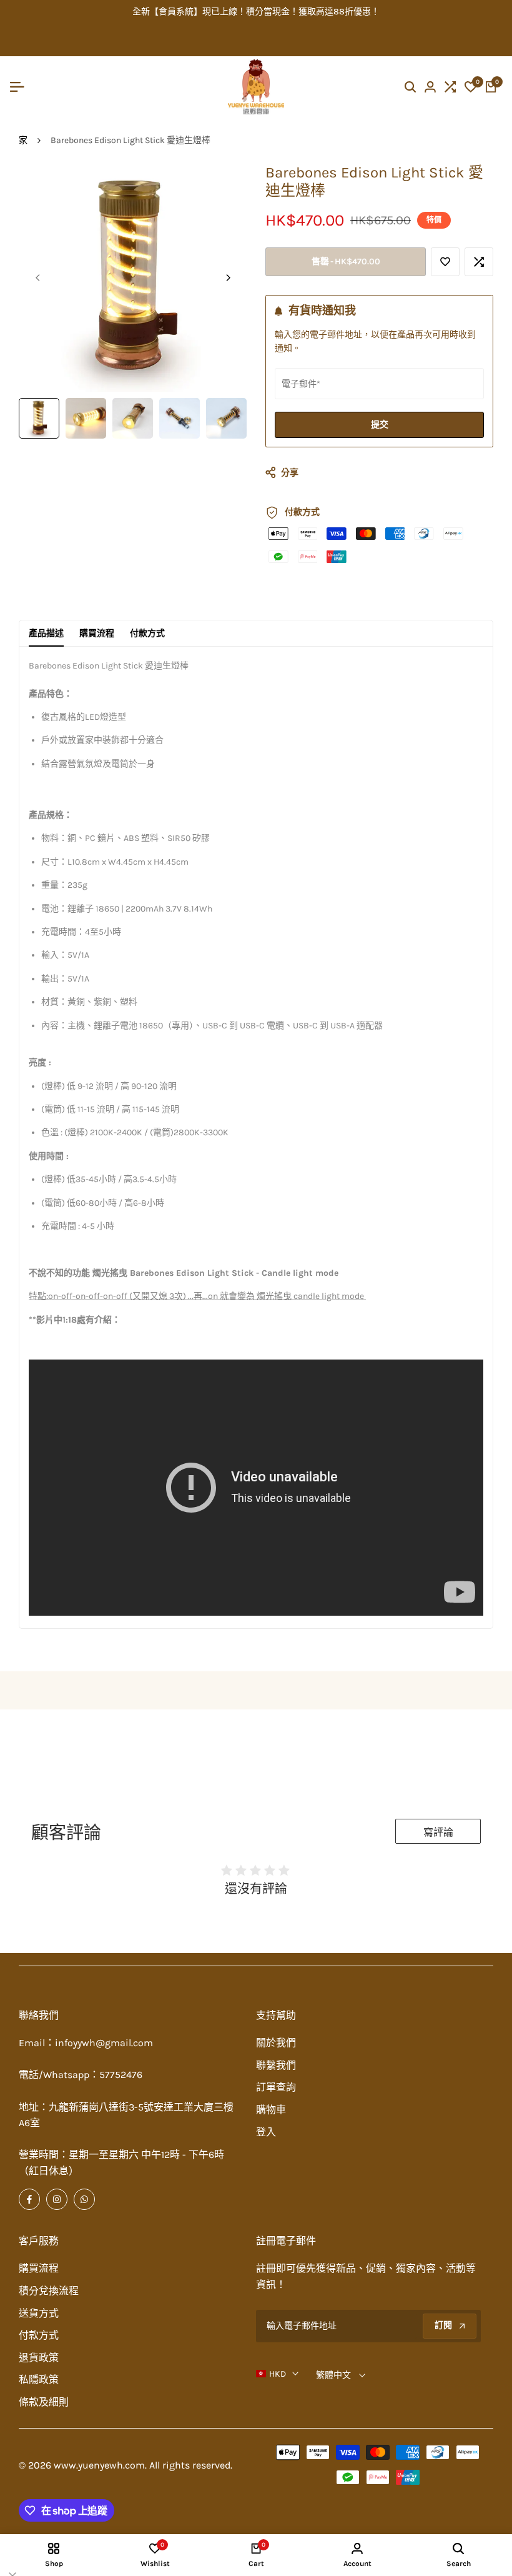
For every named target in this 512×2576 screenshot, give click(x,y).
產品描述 (46, 633)
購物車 (271, 2110)
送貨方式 (39, 2313)
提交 (380, 425)
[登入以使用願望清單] (445, 262)
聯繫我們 (276, 2065)
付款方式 (147, 633)
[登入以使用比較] (479, 262)
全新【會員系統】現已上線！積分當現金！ (215, 12)
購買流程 (97, 633)
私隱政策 (39, 2380)
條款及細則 (44, 2402)
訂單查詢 (276, 2087)
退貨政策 (39, 2358)
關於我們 (276, 2043)
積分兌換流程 (49, 2291)
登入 (266, 2132)
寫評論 (438, 1832)
